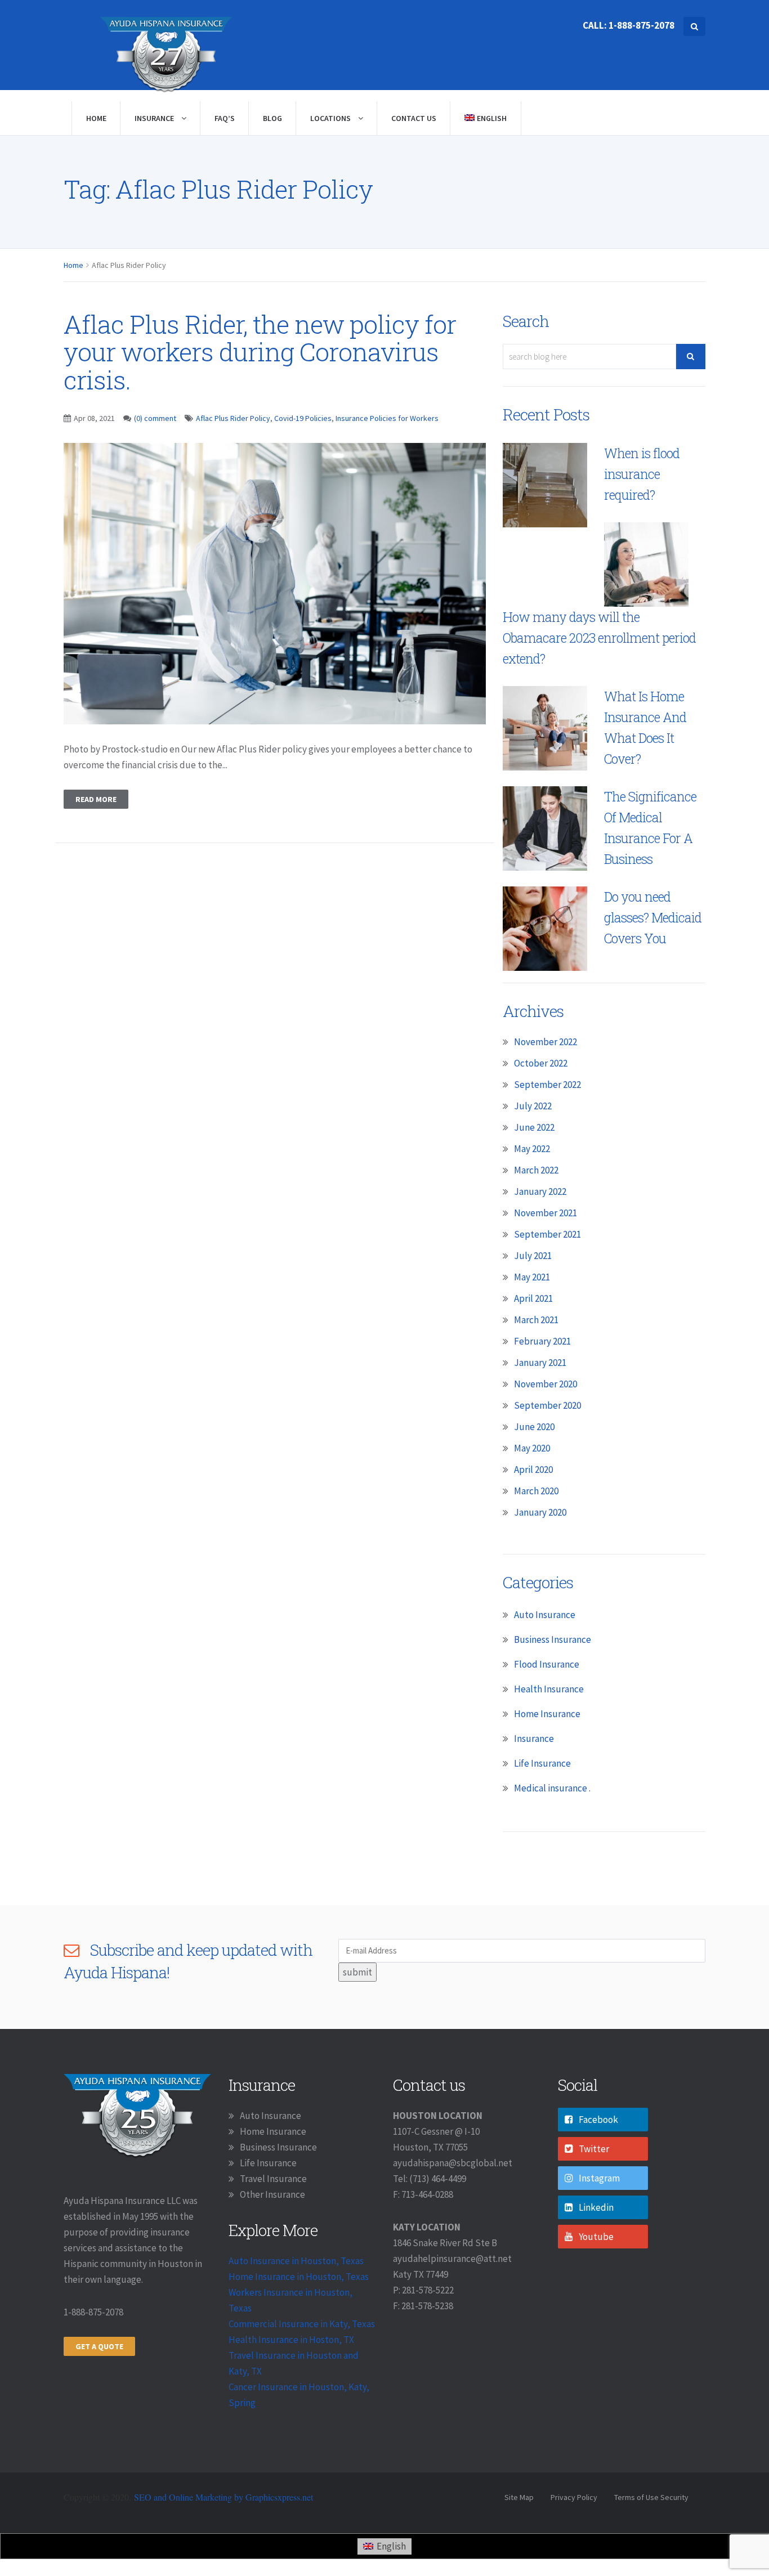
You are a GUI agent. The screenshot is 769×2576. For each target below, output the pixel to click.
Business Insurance (553, 1639)
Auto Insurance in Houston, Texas (296, 2261)
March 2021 (536, 1320)
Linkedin (596, 2207)
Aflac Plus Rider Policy (233, 418)
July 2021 (533, 1256)
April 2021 (533, 1298)
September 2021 (547, 1234)
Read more (96, 799)
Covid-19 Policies (303, 418)
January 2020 (540, 1512)
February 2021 (542, 1341)
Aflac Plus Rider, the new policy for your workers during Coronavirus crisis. (260, 352)
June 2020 (534, 1427)
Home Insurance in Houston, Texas (299, 2277)
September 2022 (547, 1085)
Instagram (599, 2178)
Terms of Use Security (651, 2497)
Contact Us (414, 118)
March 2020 (536, 1491)
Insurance (155, 118)
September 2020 (547, 1405)
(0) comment (155, 418)
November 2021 (546, 1213)
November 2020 (546, 1384)
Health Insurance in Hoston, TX (291, 2340)
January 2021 (540, 1363)
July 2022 (533, 1106)
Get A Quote (99, 2346)
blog (272, 118)
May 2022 (532, 1149)
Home (96, 118)
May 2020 (532, 1448)
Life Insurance (542, 1763)
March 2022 (536, 1170)
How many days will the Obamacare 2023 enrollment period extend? (599, 638)
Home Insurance (547, 1714)
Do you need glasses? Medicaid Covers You (653, 917)
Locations (331, 118)
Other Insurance (272, 2194)
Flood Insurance (547, 1664)
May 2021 (532, 1277)
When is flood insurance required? (642, 474)
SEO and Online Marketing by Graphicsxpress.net (223, 2497)
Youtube (596, 2237)
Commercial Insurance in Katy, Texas (302, 2324)
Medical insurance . (552, 1788)
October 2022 (541, 1063)
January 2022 (540, 1191)
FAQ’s (225, 118)
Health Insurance (549, 1689)
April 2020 (533, 1470)
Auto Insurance (545, 1615)
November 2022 (546, 1042)
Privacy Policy (574, 2497)
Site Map (519, 2497)
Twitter (594, 2149)
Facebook (598, 2120)
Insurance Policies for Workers (387, 418)
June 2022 (534, 1127)
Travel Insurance (273, 2179)
